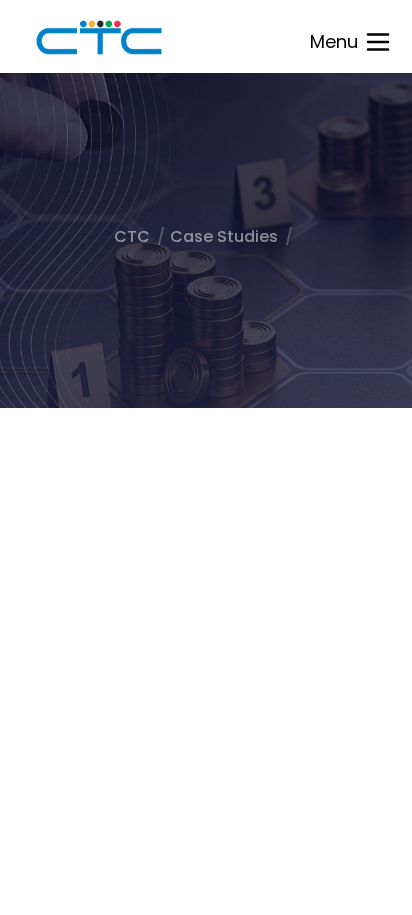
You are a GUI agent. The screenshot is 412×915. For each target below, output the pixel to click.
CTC (132, 236)
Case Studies (224, 236)
